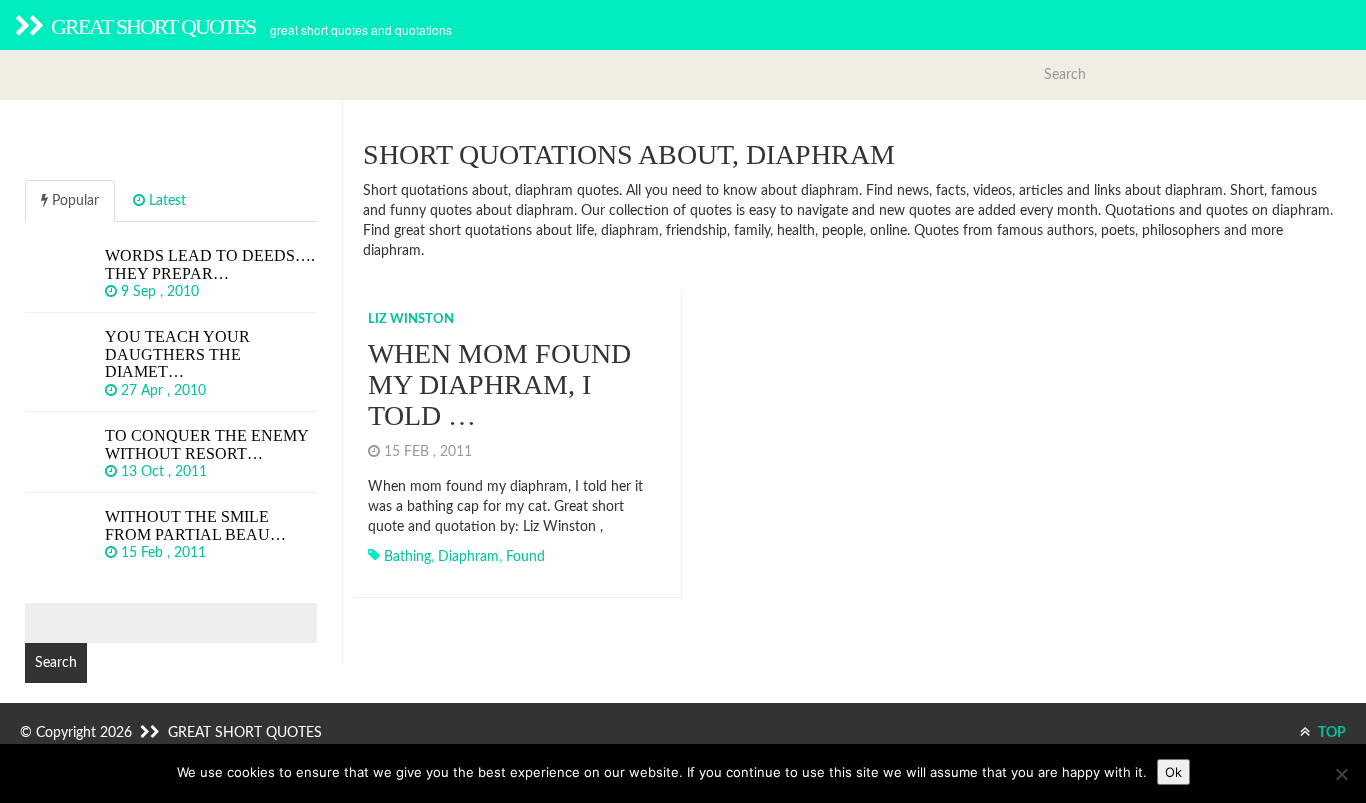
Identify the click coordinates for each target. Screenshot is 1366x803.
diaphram (468, 557)
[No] (1341, 774)
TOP (1330, 733)
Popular (73, 201)
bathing (407, 557)
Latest (165, 201)
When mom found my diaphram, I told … (499, 384)
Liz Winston (411, 319)
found (525, 557)
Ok (1173, 772)
